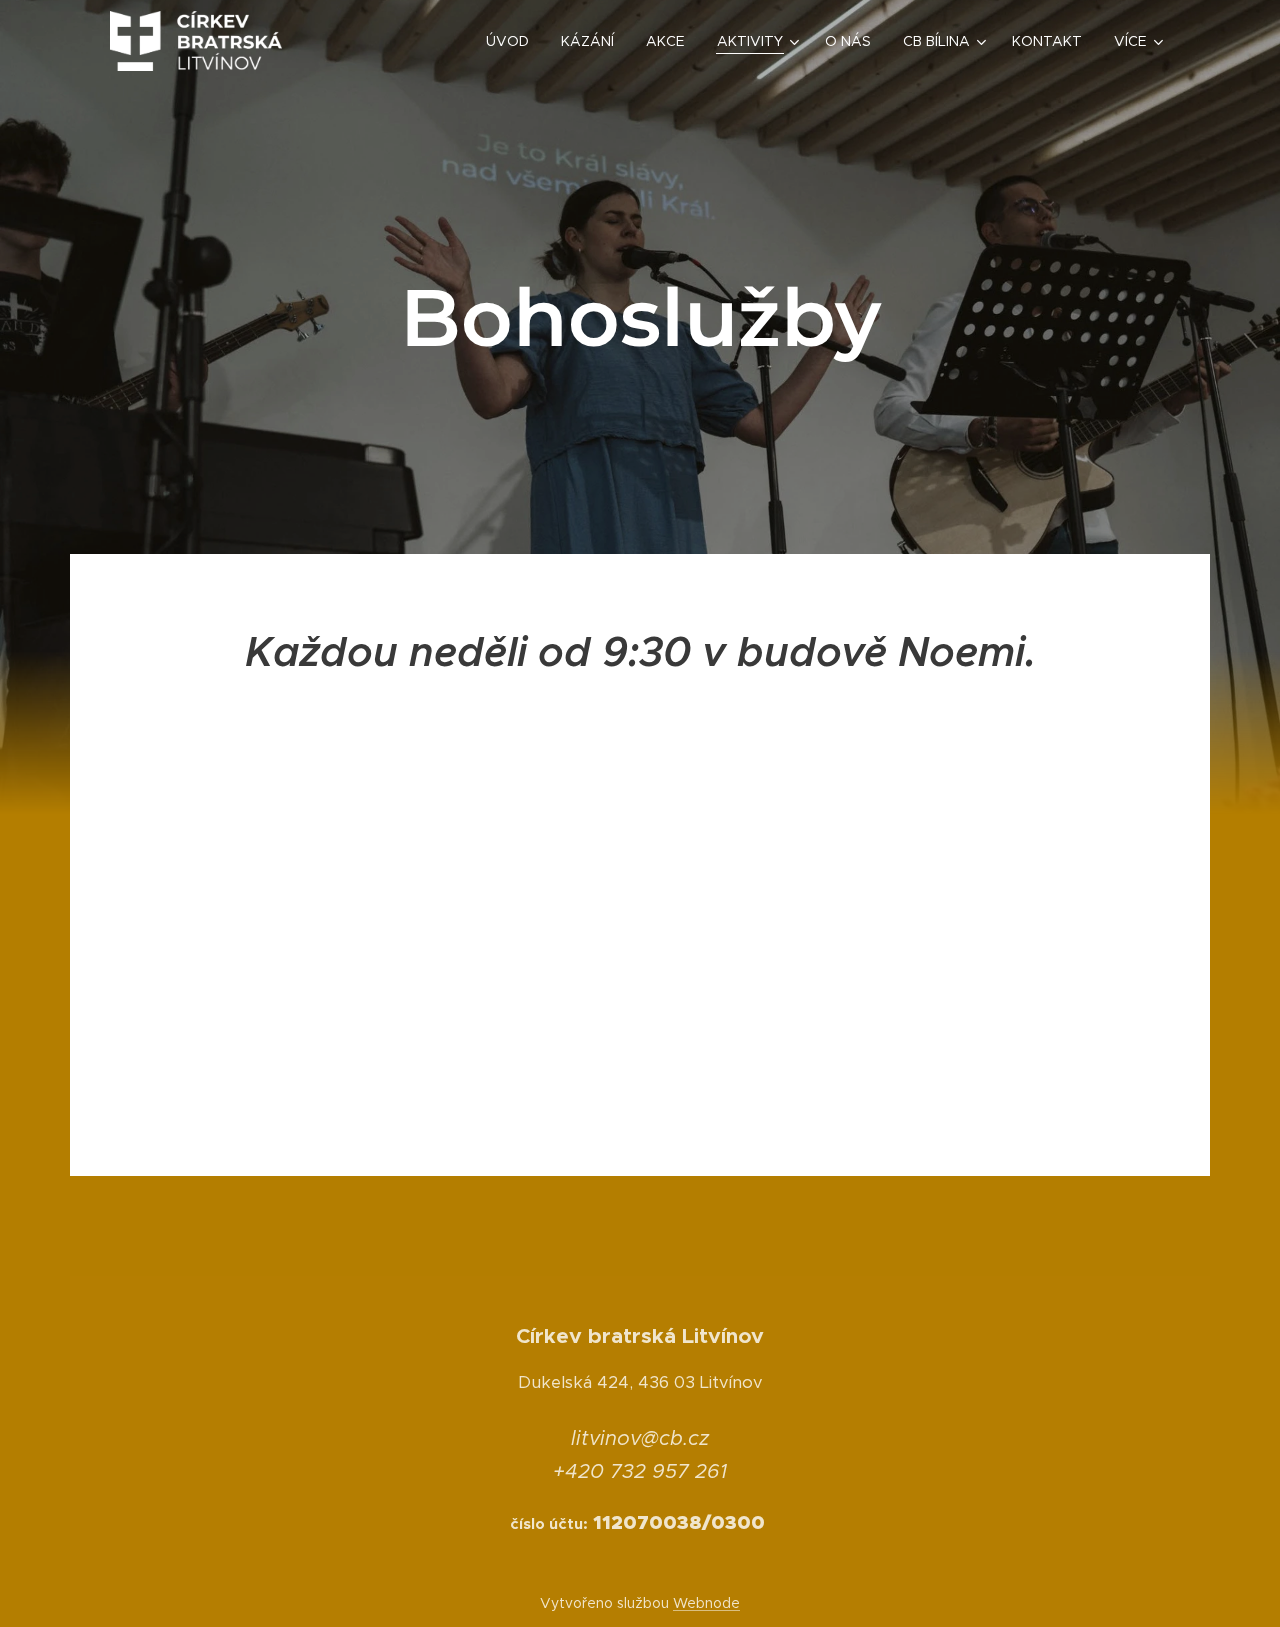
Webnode (706, 1603)
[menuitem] (513, 41)
